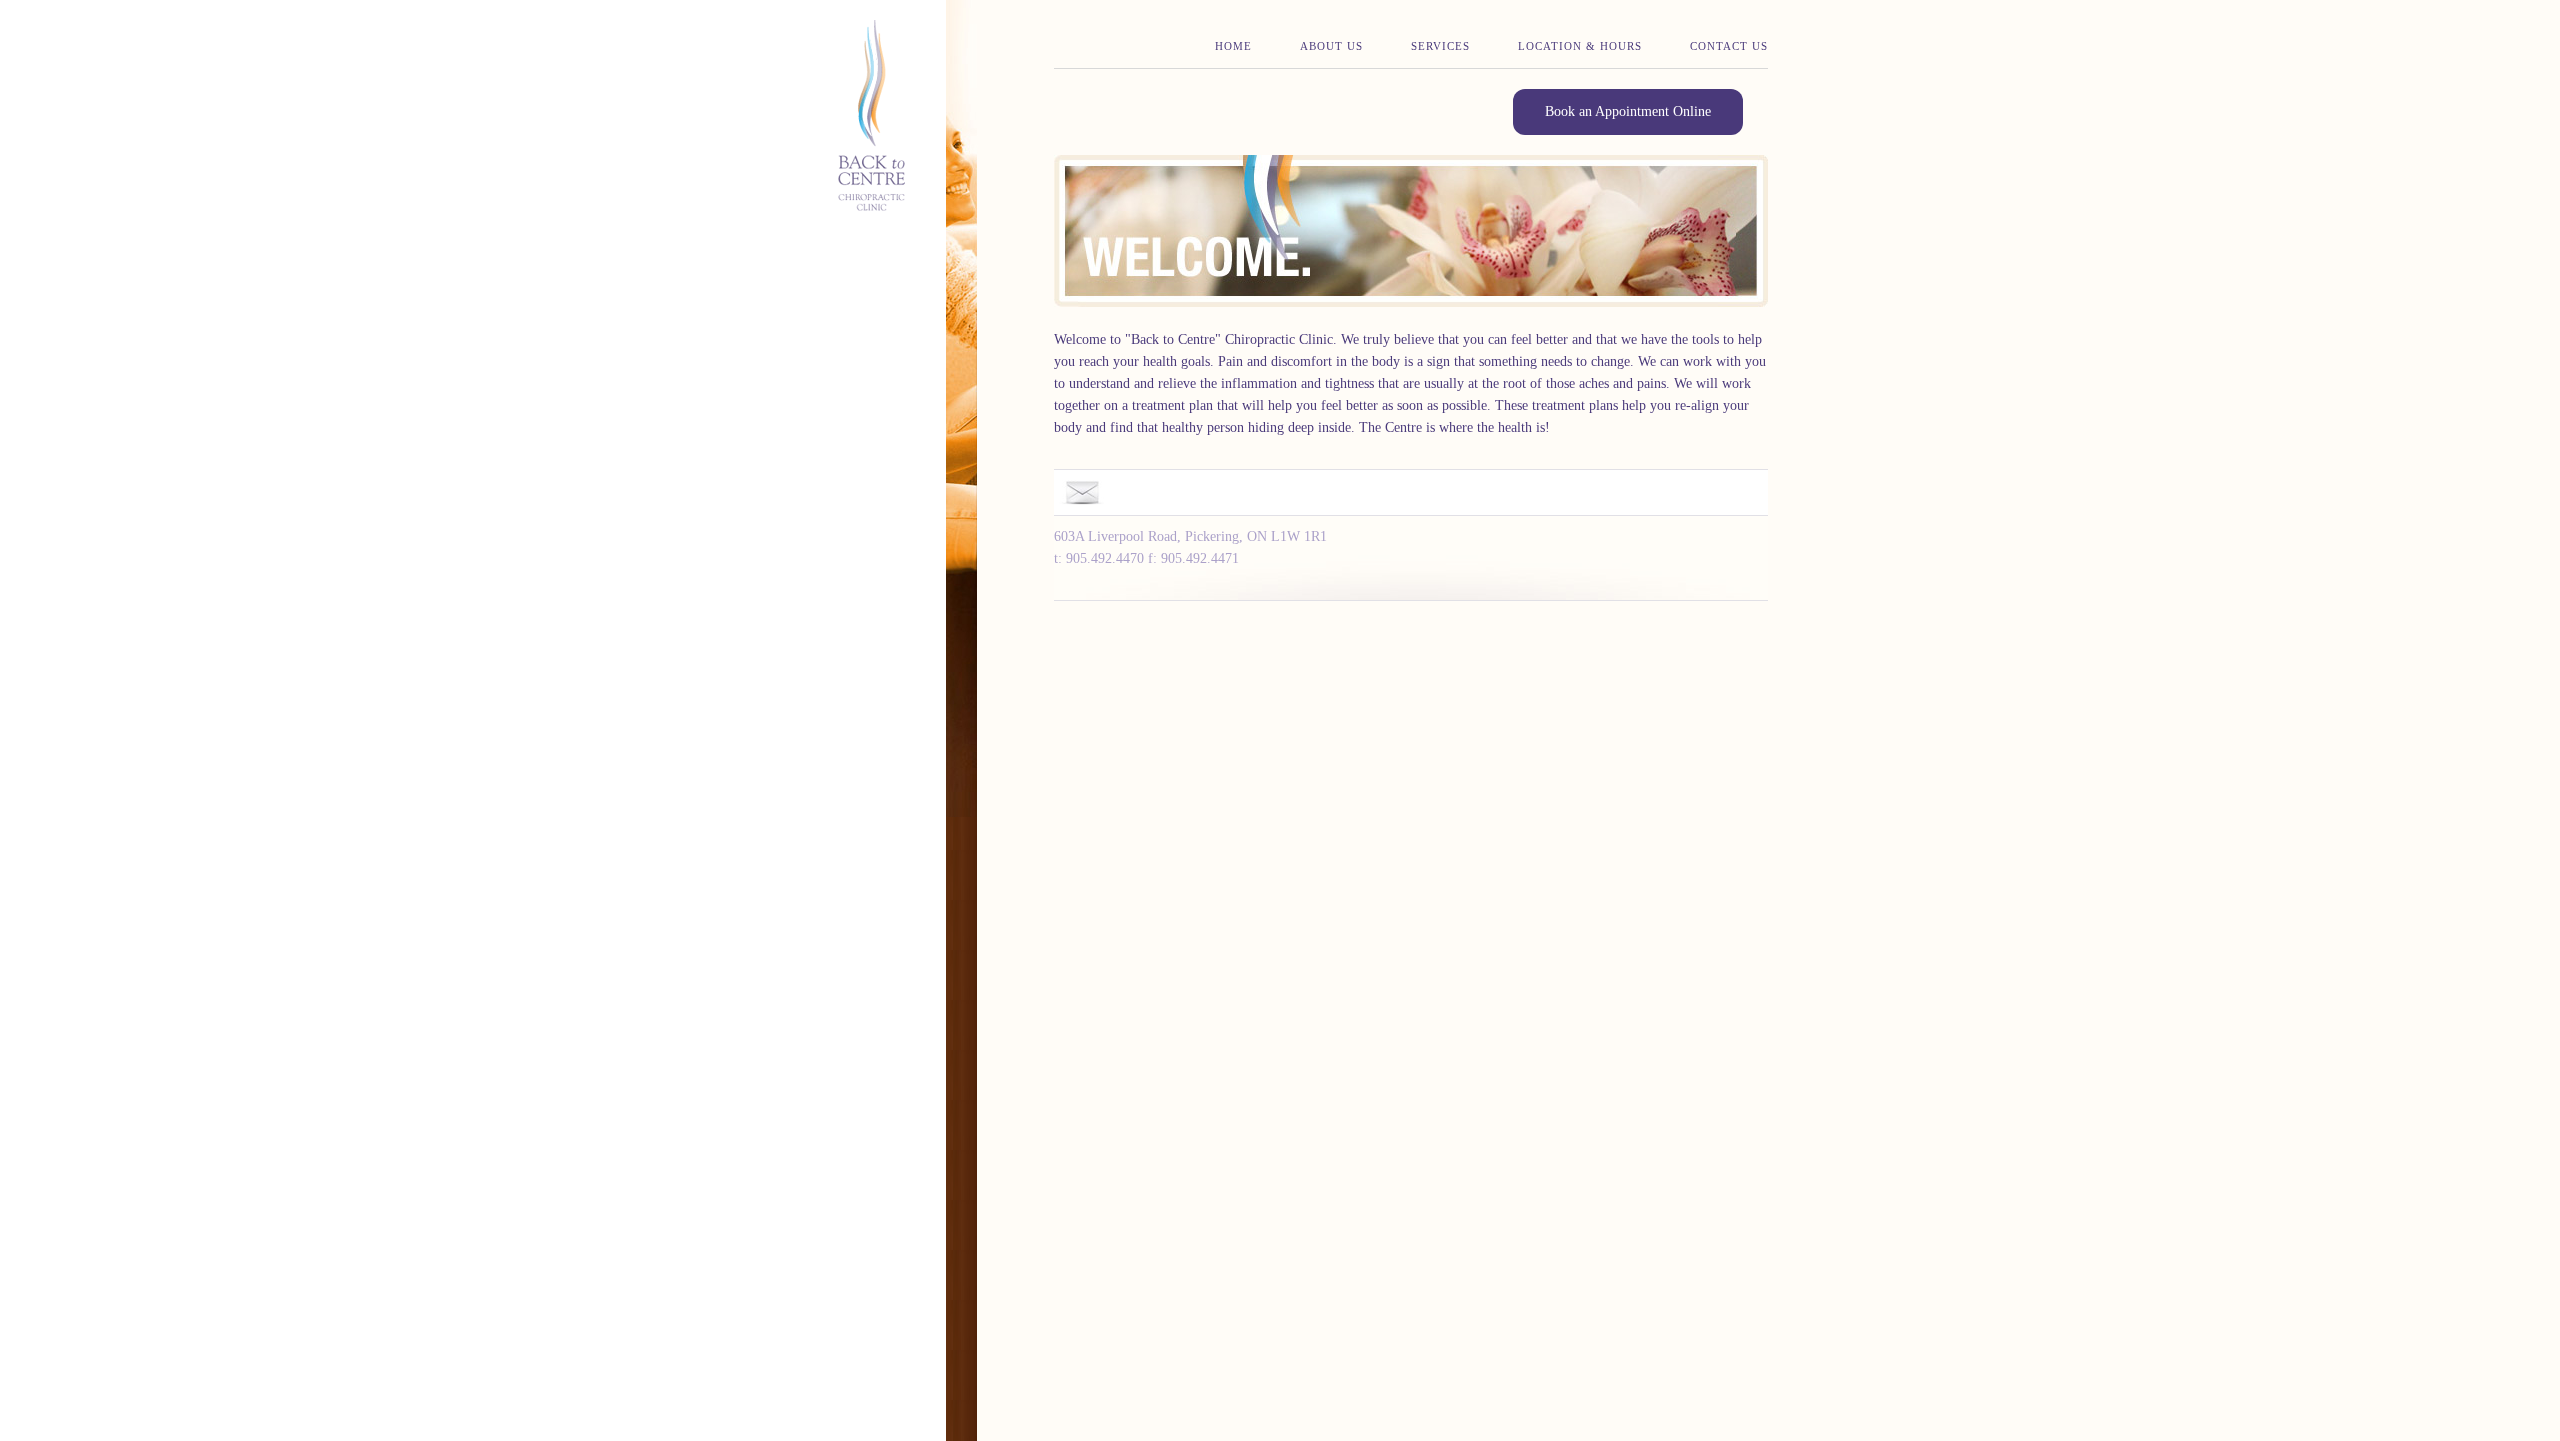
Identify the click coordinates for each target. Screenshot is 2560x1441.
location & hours (1580, 46)
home (1233, 46)
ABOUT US (1331, 46)
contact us (1729, 46)
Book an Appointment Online (1628, 111)
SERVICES (1440, 46)
